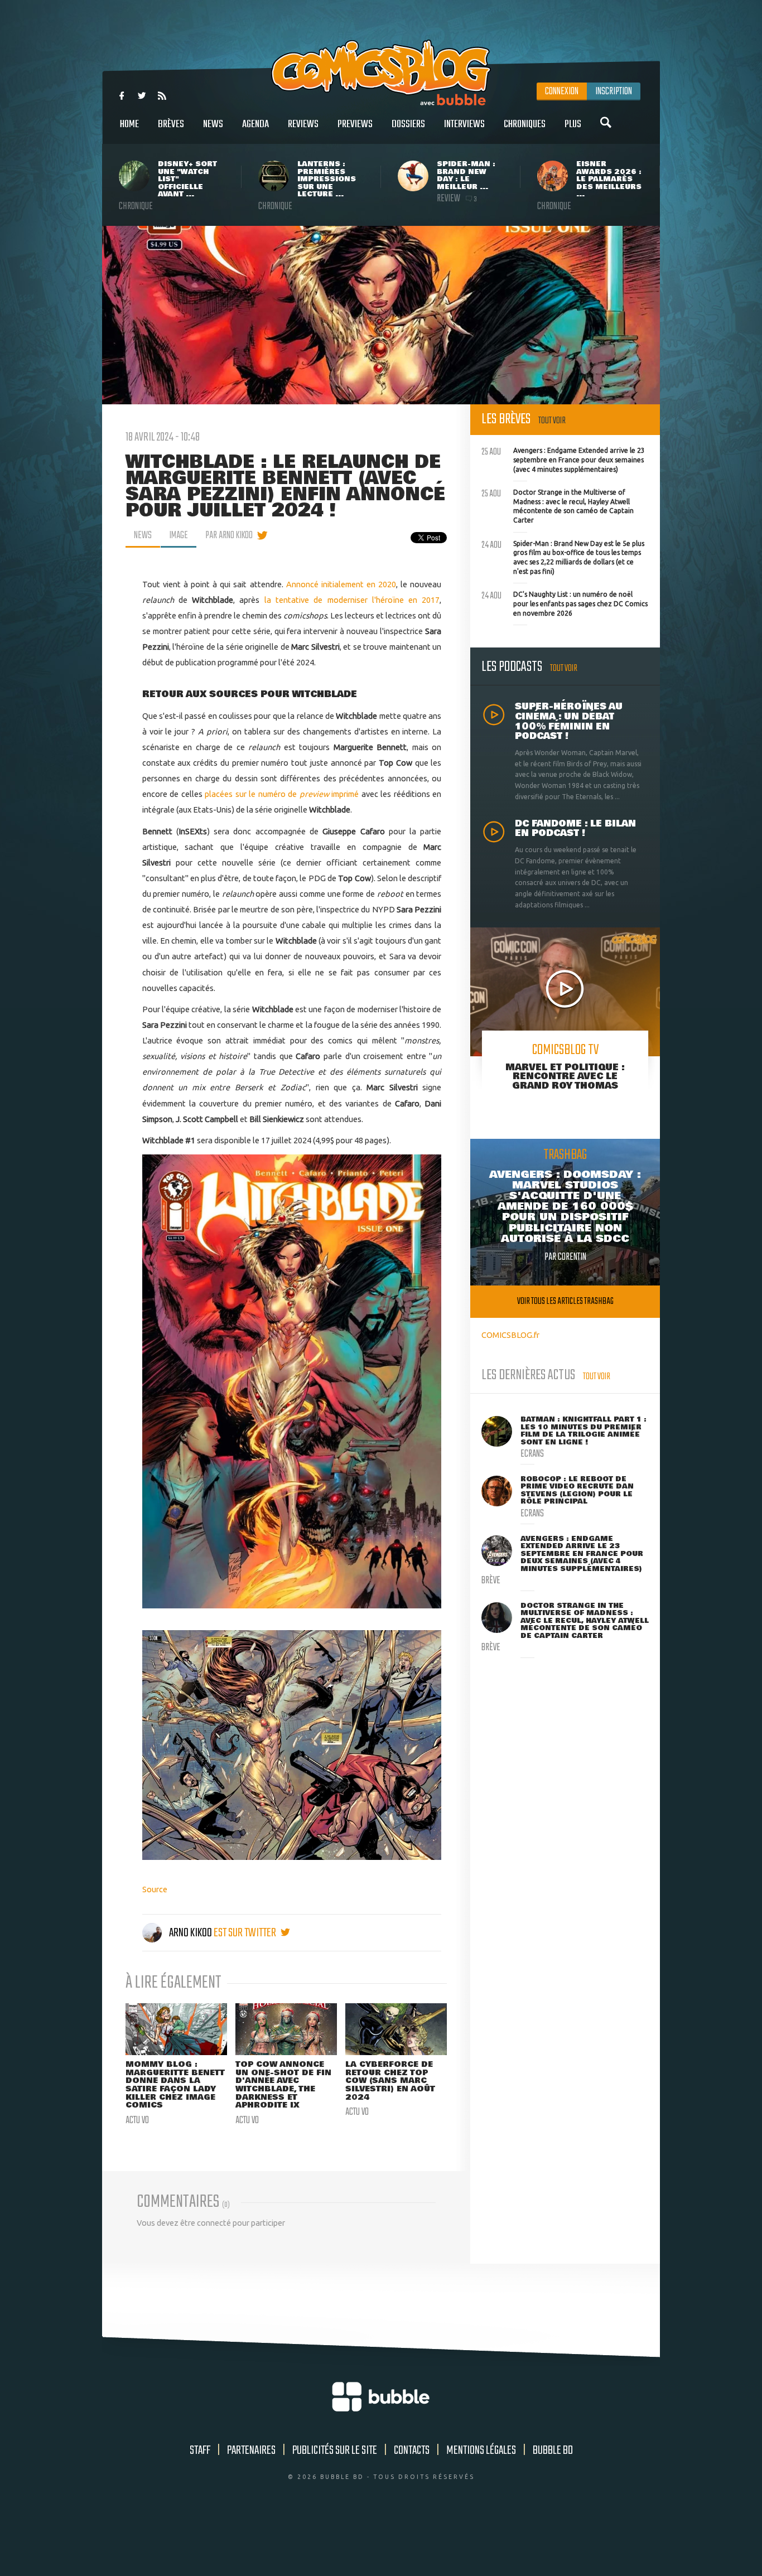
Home (129, 124)
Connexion (562, 91)
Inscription (614, 91)
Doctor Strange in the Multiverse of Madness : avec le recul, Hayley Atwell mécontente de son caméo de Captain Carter (558, 505)
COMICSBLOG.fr (510, 1335)
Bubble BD (553, 2451)
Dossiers (408, 124)
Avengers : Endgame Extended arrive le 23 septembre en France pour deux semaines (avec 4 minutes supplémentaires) (563, 458)
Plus (573, 124)
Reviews (303, 124)
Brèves (171, 124)
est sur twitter (246, 1933)
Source (155, 1889)
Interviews (464, 124)
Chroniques (525, 124)
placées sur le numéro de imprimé (283, 794)
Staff (200, 2451)
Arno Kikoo (191, 1933)
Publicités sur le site (335, 2451)
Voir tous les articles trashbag (565, 1301)
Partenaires (251, 2451)
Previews (355, 124)
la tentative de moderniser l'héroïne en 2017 (352, 600)
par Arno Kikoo (229, 535)
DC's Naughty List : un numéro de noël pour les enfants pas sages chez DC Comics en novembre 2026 (565, 602)
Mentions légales (481, 2451)
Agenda (255, 124)
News (213, 124)
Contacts (412, 2451)
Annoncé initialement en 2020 (341, 584)
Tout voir (552, 421)
